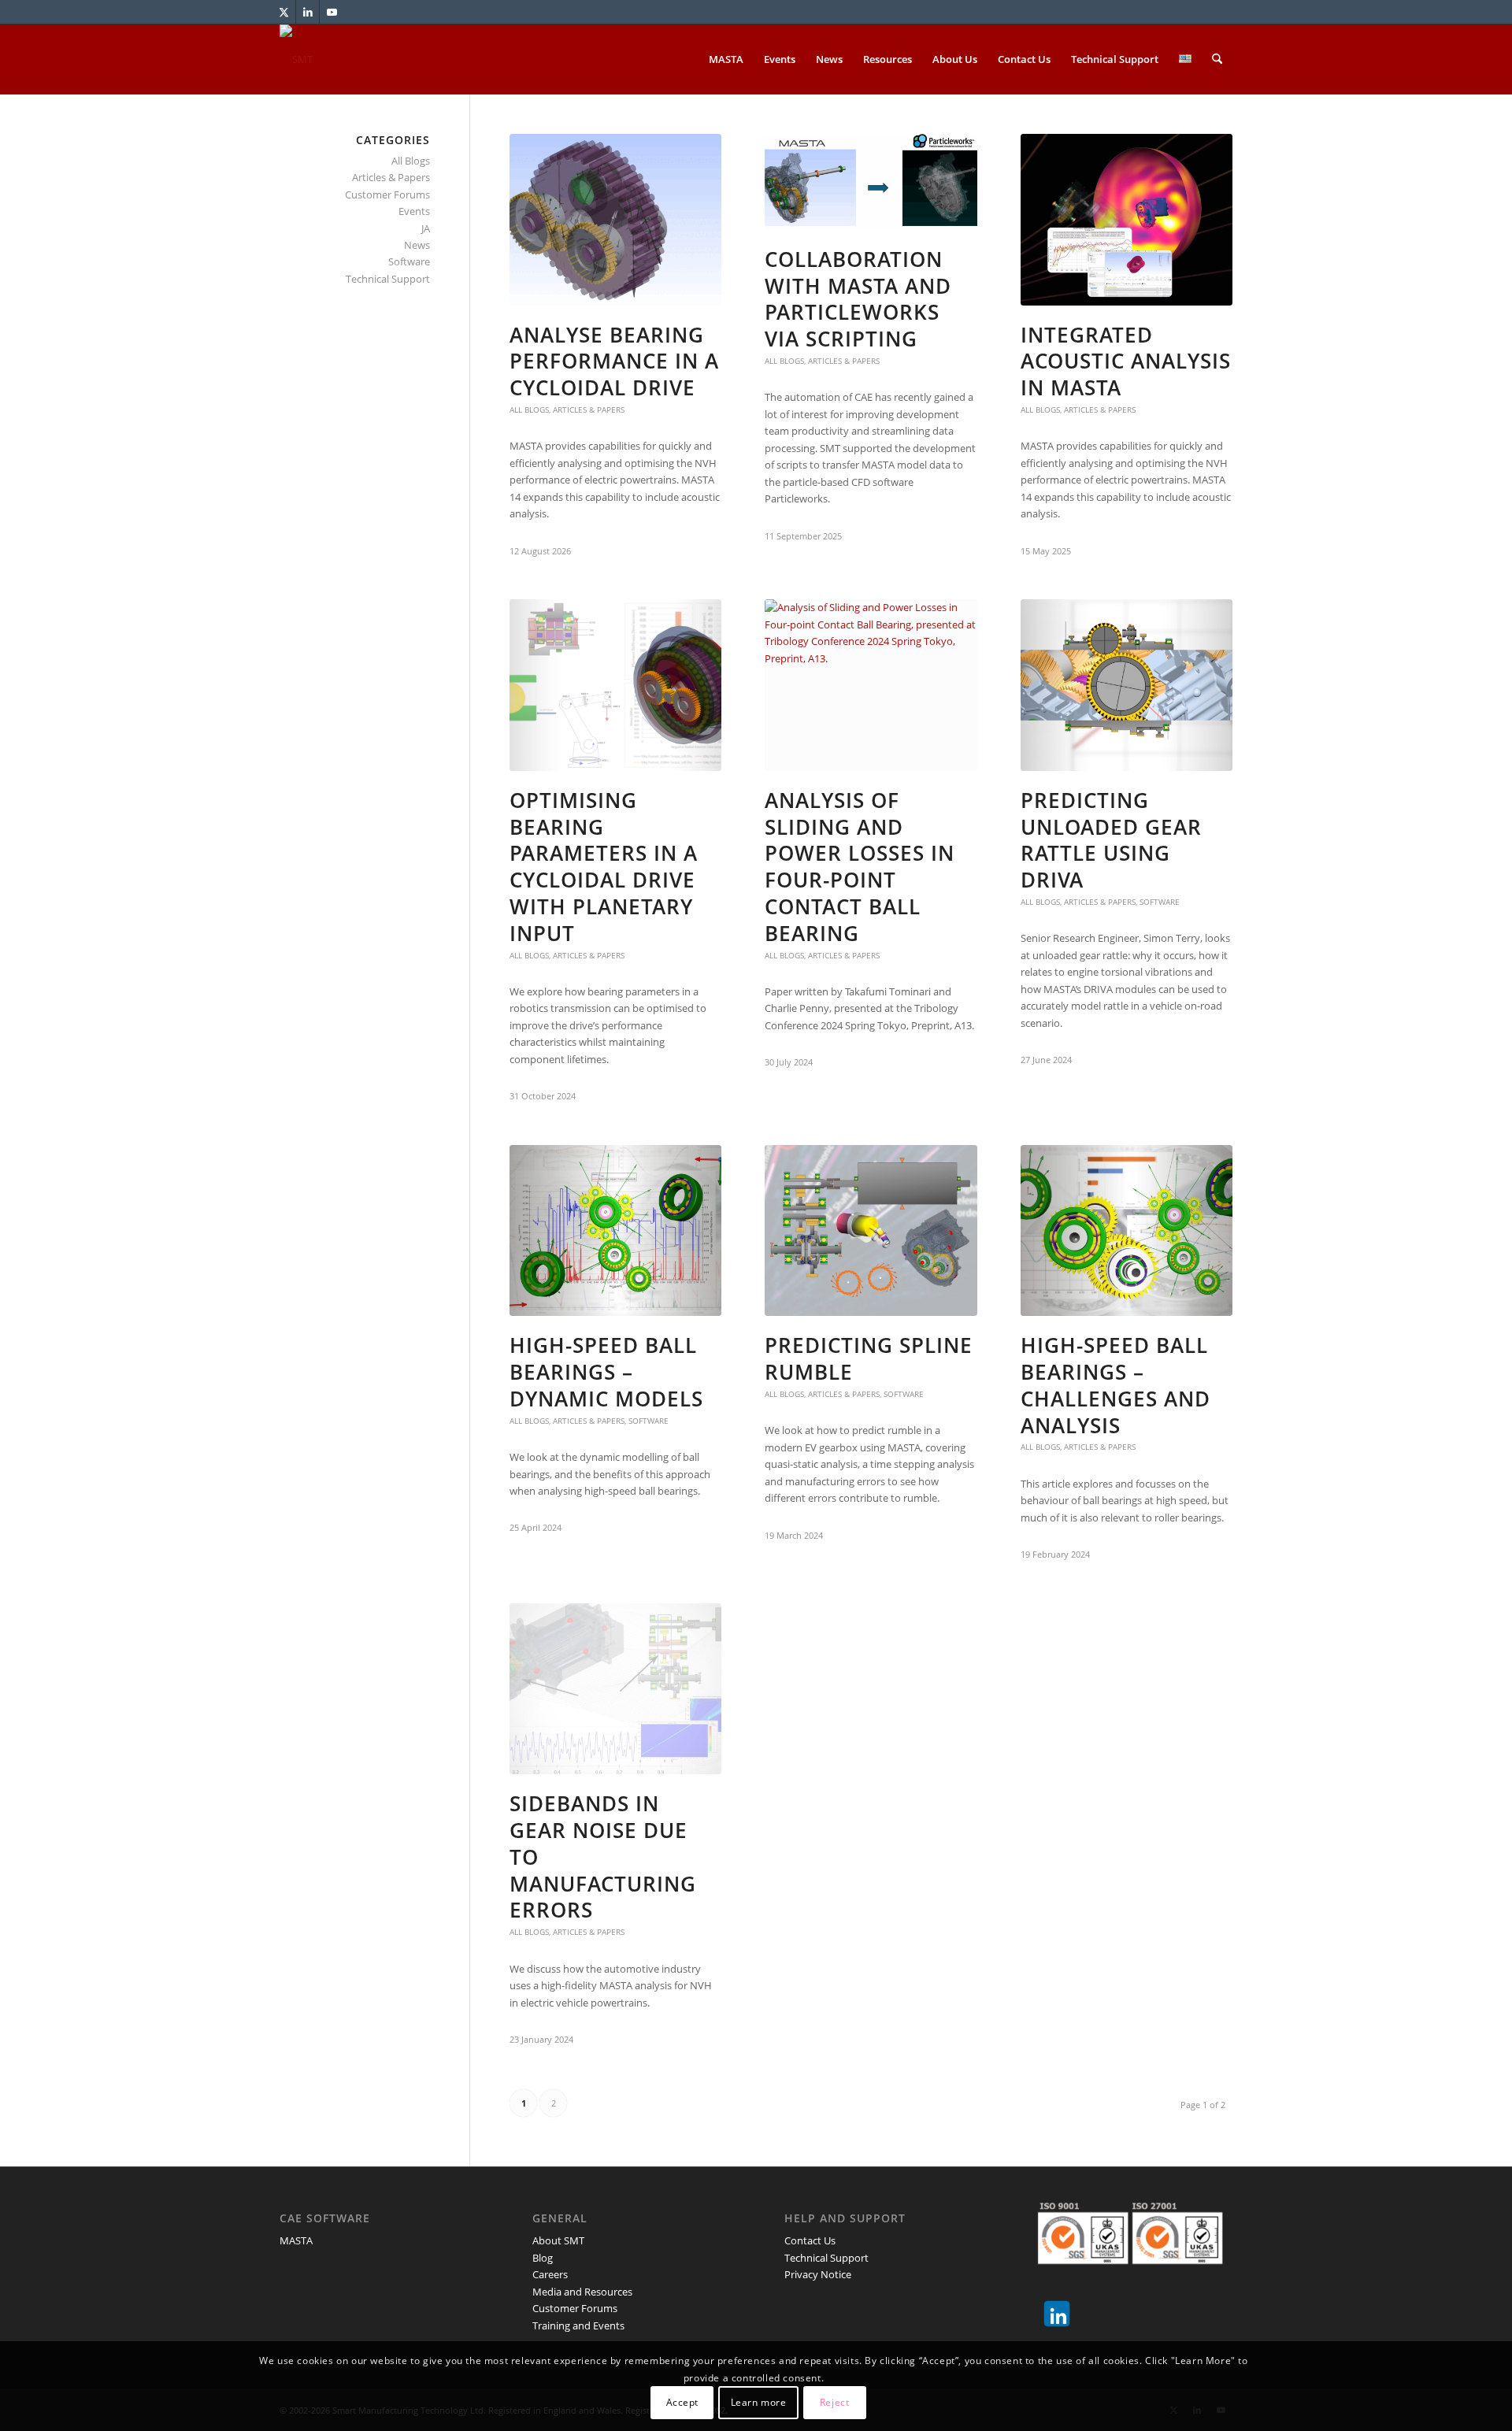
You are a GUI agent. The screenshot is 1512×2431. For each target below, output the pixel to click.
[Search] (1217, 59)
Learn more (759, 2403)
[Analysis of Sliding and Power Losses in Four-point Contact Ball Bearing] (871, 685)
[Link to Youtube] (332, 12)
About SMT (558, 2240)
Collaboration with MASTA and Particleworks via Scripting (858, 299)
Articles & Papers (589, 409)
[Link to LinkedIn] (308, 12)
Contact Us (810, 2240)
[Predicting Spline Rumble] (871, 1231)
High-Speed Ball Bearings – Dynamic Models (606, 1372)
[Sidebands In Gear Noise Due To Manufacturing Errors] (615, 1689)
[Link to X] (284, 12)
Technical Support (388, 279)
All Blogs (529, 409)
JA (426, 228)
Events (414, 211)
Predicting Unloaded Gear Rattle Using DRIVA (1111, 840)
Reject (835, 2403)
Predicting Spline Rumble (869, 1358)
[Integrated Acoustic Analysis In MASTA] (1127, 220)
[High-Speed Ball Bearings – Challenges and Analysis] (1127, 1231)
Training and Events (578, 2325)
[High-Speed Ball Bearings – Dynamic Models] (615, 1231)
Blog (543, 2258)
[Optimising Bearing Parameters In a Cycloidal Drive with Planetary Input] (615, 685)
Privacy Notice (818, 2274)
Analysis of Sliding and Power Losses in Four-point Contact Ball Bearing (860, 867)
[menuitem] (726, 59)
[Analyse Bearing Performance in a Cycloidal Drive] (615, 220)
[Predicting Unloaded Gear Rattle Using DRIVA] (1127, 685)
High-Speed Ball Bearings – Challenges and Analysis (1115, 1385)
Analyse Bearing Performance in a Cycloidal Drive (614, 361)
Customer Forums (387, 195)
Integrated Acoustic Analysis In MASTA (1126, 361)
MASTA (296, 2240)
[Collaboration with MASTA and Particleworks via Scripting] (871, 182)
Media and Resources (582, 2292)
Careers (550, 2274)
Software (1160, 902)
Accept (683, 2403)
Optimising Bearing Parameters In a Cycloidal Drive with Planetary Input (604, 867)
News (417, 245)
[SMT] (296, 59)
